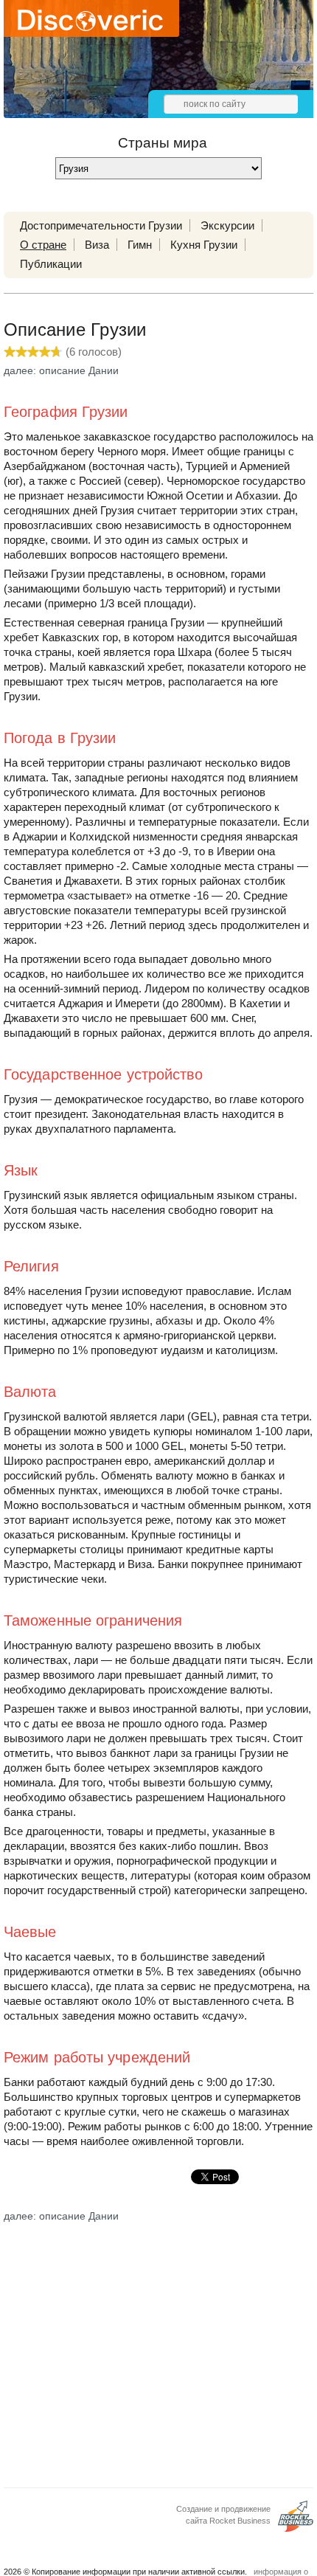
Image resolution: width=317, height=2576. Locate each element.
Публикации (51, 264)
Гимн (140, 245)
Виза (97, 245)
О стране (43, 245)
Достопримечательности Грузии (101, 225)
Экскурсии (227, 225)
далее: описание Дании (61, 370)
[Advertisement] (158, 2350)
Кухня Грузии (204, 245)
